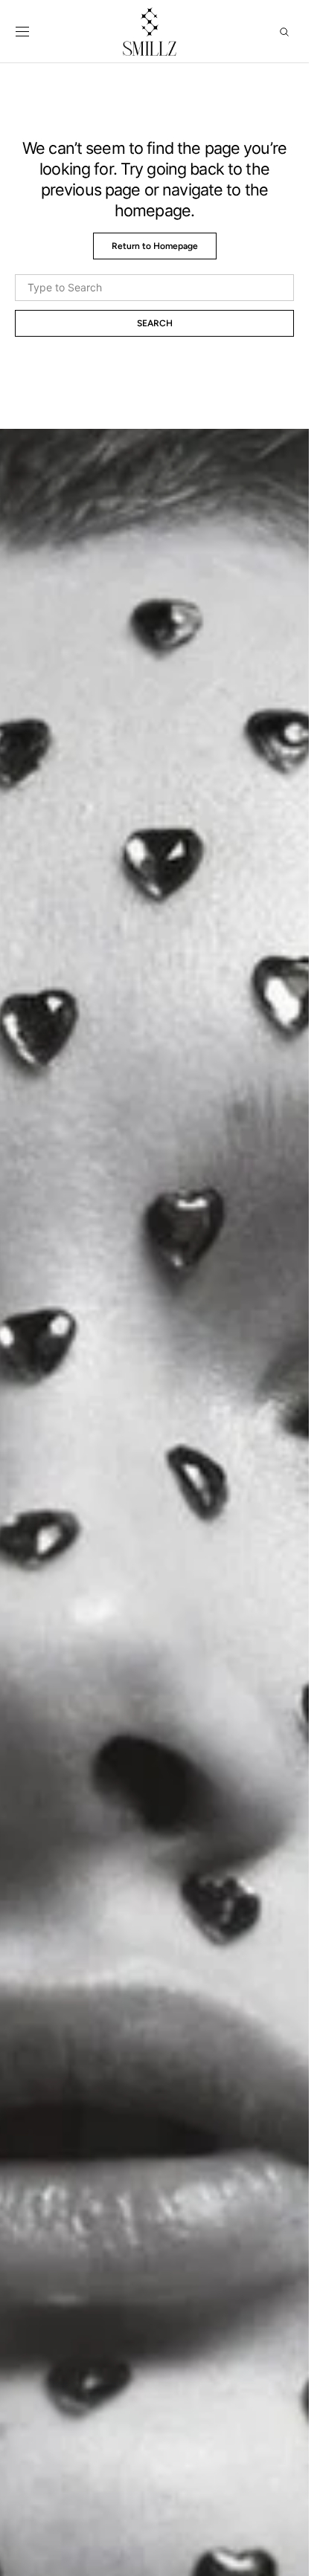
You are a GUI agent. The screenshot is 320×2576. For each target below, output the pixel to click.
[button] (22, 32)
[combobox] (154, 288)
